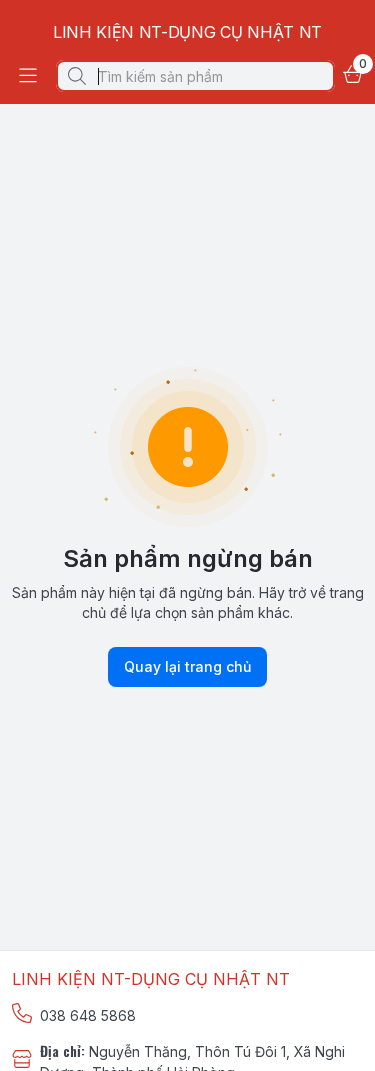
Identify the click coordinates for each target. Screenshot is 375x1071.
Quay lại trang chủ (187, 666)
